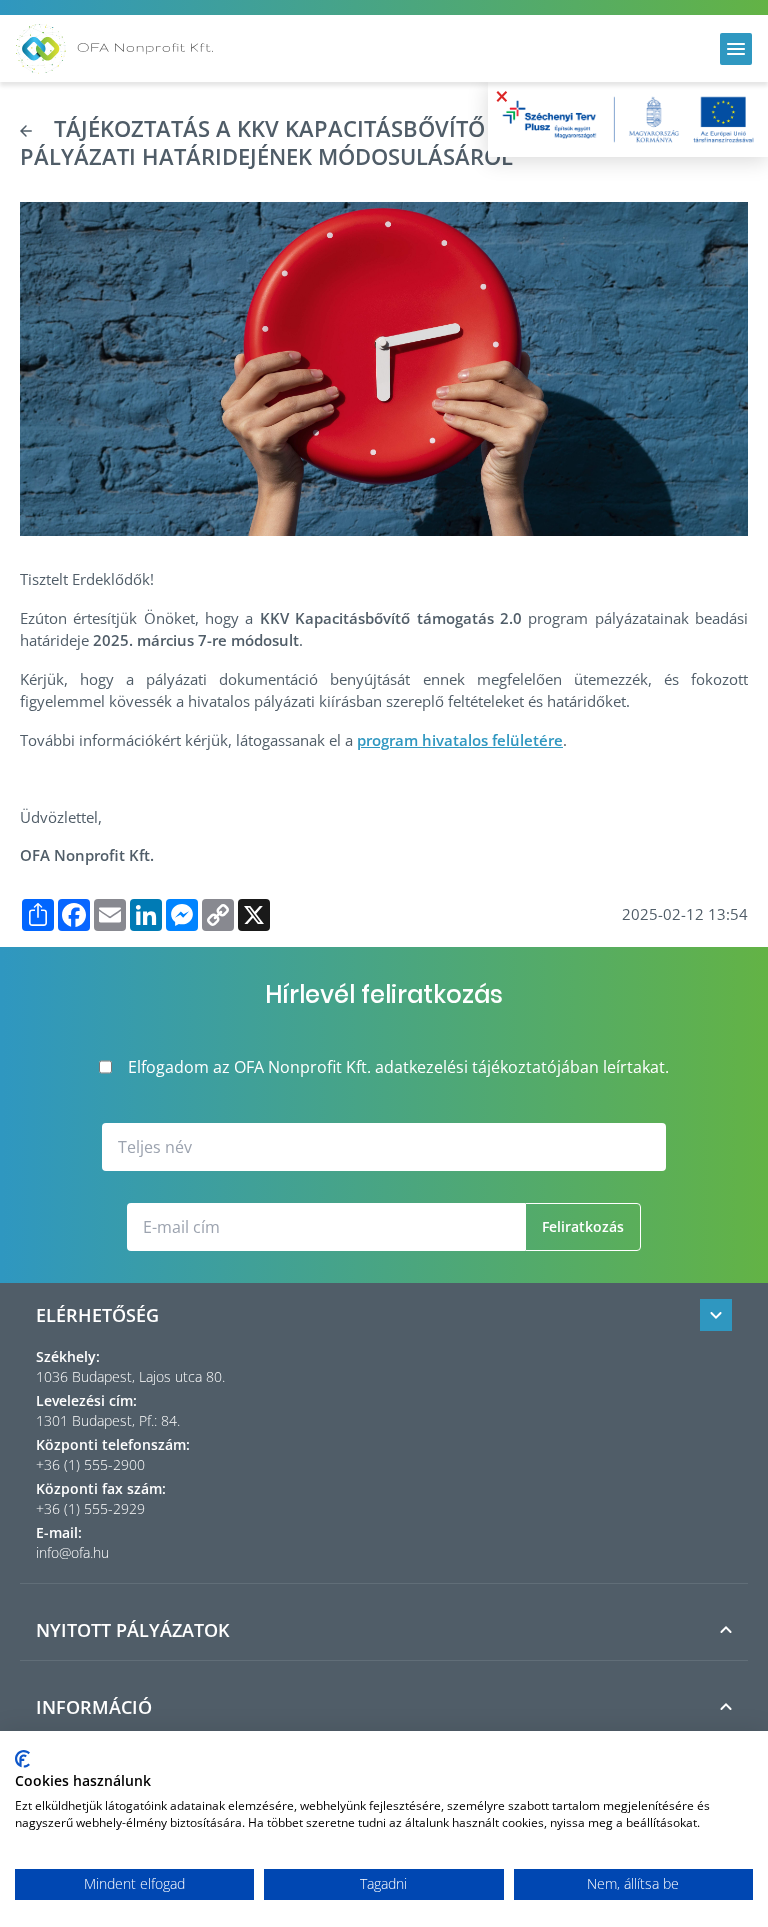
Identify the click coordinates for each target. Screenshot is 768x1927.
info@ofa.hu (72, 1552)
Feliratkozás (583, 1226)
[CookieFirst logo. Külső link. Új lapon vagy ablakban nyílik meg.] (22, 1759)
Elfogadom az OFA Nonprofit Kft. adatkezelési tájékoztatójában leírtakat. (398, 1067)
